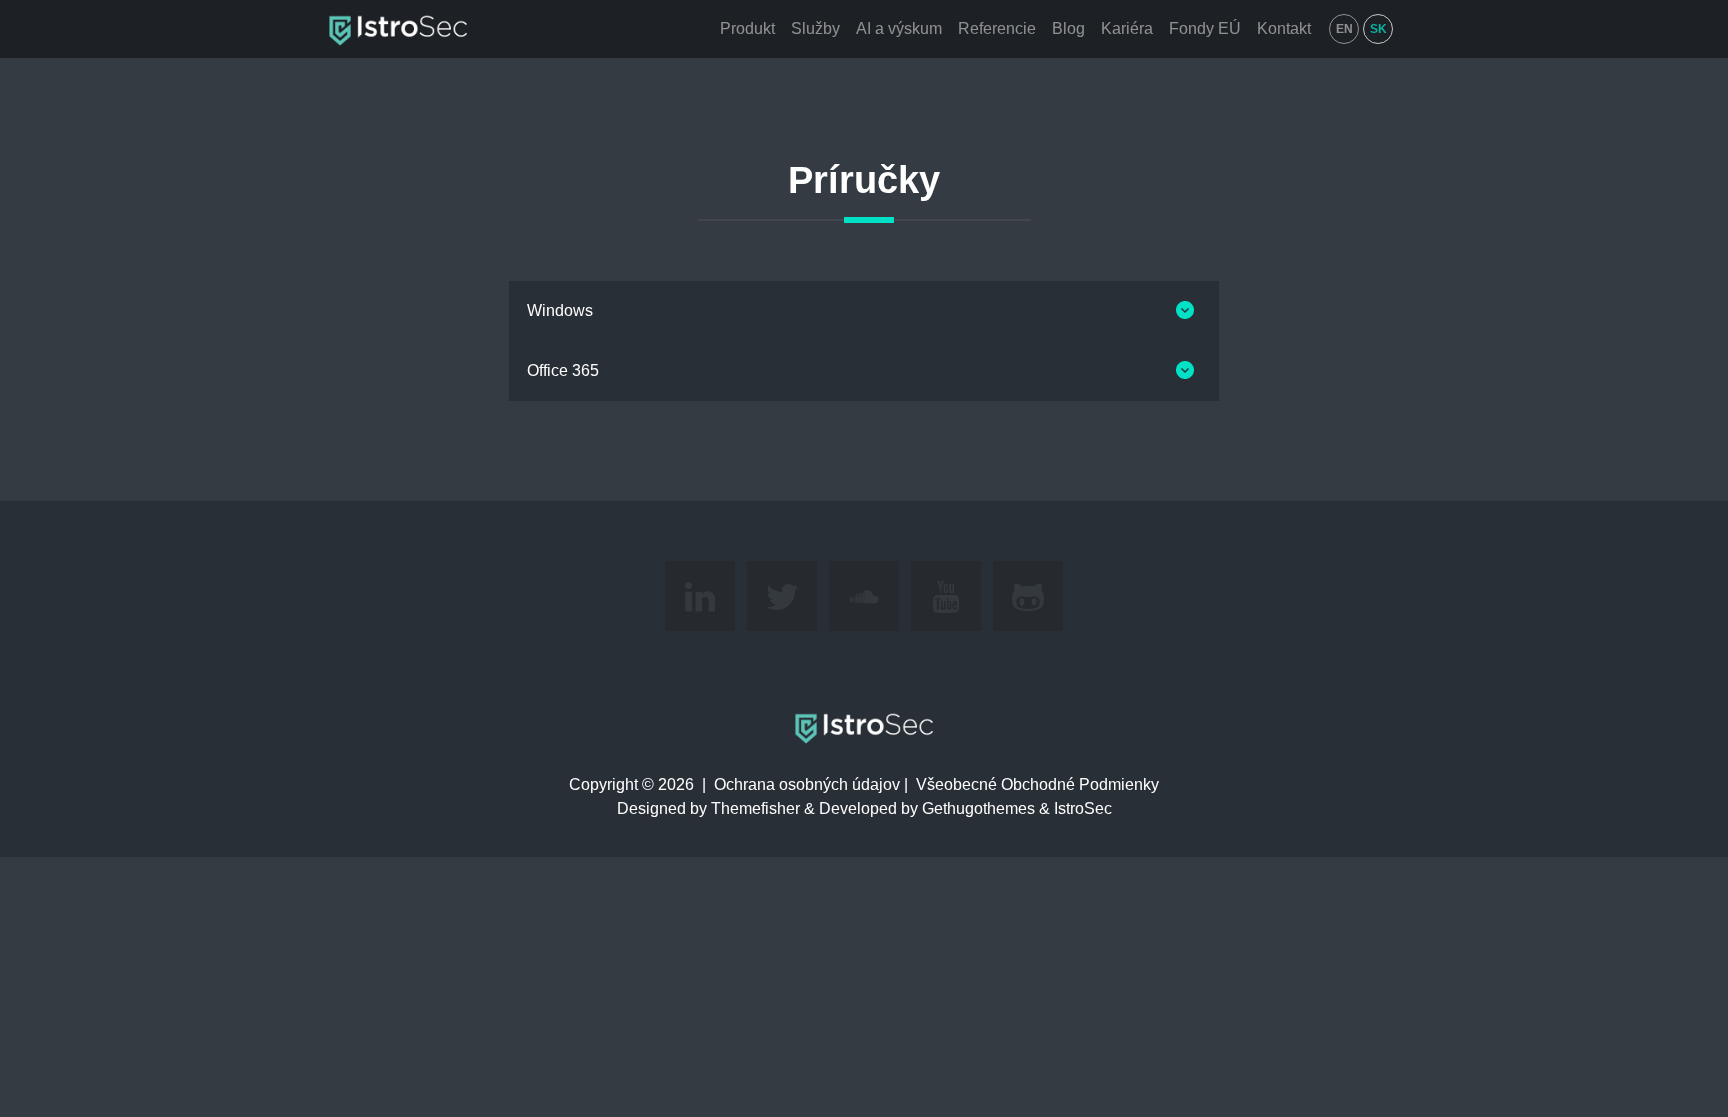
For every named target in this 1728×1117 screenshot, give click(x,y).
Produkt (747, 28)
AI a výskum (899, 28)
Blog (1068, 28)
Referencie (997, 28)
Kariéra (1127, 28)
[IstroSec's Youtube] (946, 596)
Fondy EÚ (1205, 28)
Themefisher (755, 808)
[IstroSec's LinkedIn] (700, 596)
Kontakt (1284, 28)
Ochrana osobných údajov (807, 784)
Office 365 (563, 370)
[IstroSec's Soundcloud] (864, 596)
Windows (560, 310)
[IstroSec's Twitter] (782, 596)
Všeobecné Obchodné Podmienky (1037, 784)
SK (1378, 29)
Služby (815, 28)
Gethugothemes (978, 808)
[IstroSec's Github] (1028, 596)
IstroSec (1083, 808)
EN (1344, 29)
